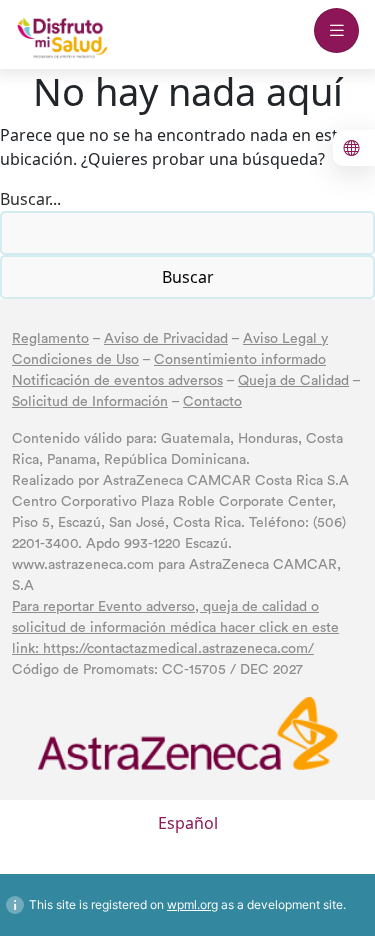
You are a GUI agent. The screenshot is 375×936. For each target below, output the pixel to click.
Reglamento (50, 339)
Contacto (212, 402)
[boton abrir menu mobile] (336, 30)
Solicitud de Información (90, 402)
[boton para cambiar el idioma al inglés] (354, 148)
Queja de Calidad (293, 381)
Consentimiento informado (240, 360)
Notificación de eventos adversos (117, 381)
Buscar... (30, 199)
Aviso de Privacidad (166, 339)
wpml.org (192, 904)
